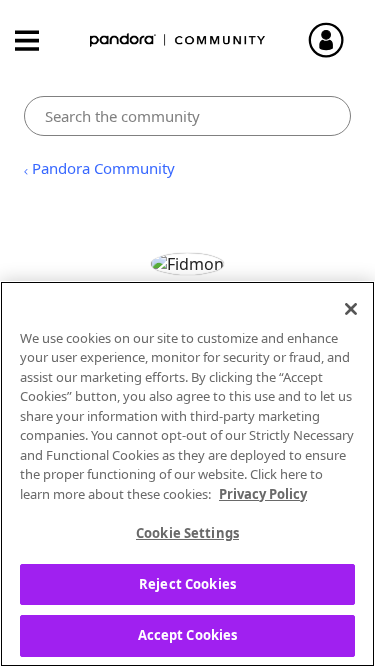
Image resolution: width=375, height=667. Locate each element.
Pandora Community (178, 40)
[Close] (351, 309)
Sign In (335, 40)
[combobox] (187, 116)
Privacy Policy (263, 494)
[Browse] (37, 40)
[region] (187, 474)
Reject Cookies (187, 584)
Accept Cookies (188, 635)
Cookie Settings (187, 533)
